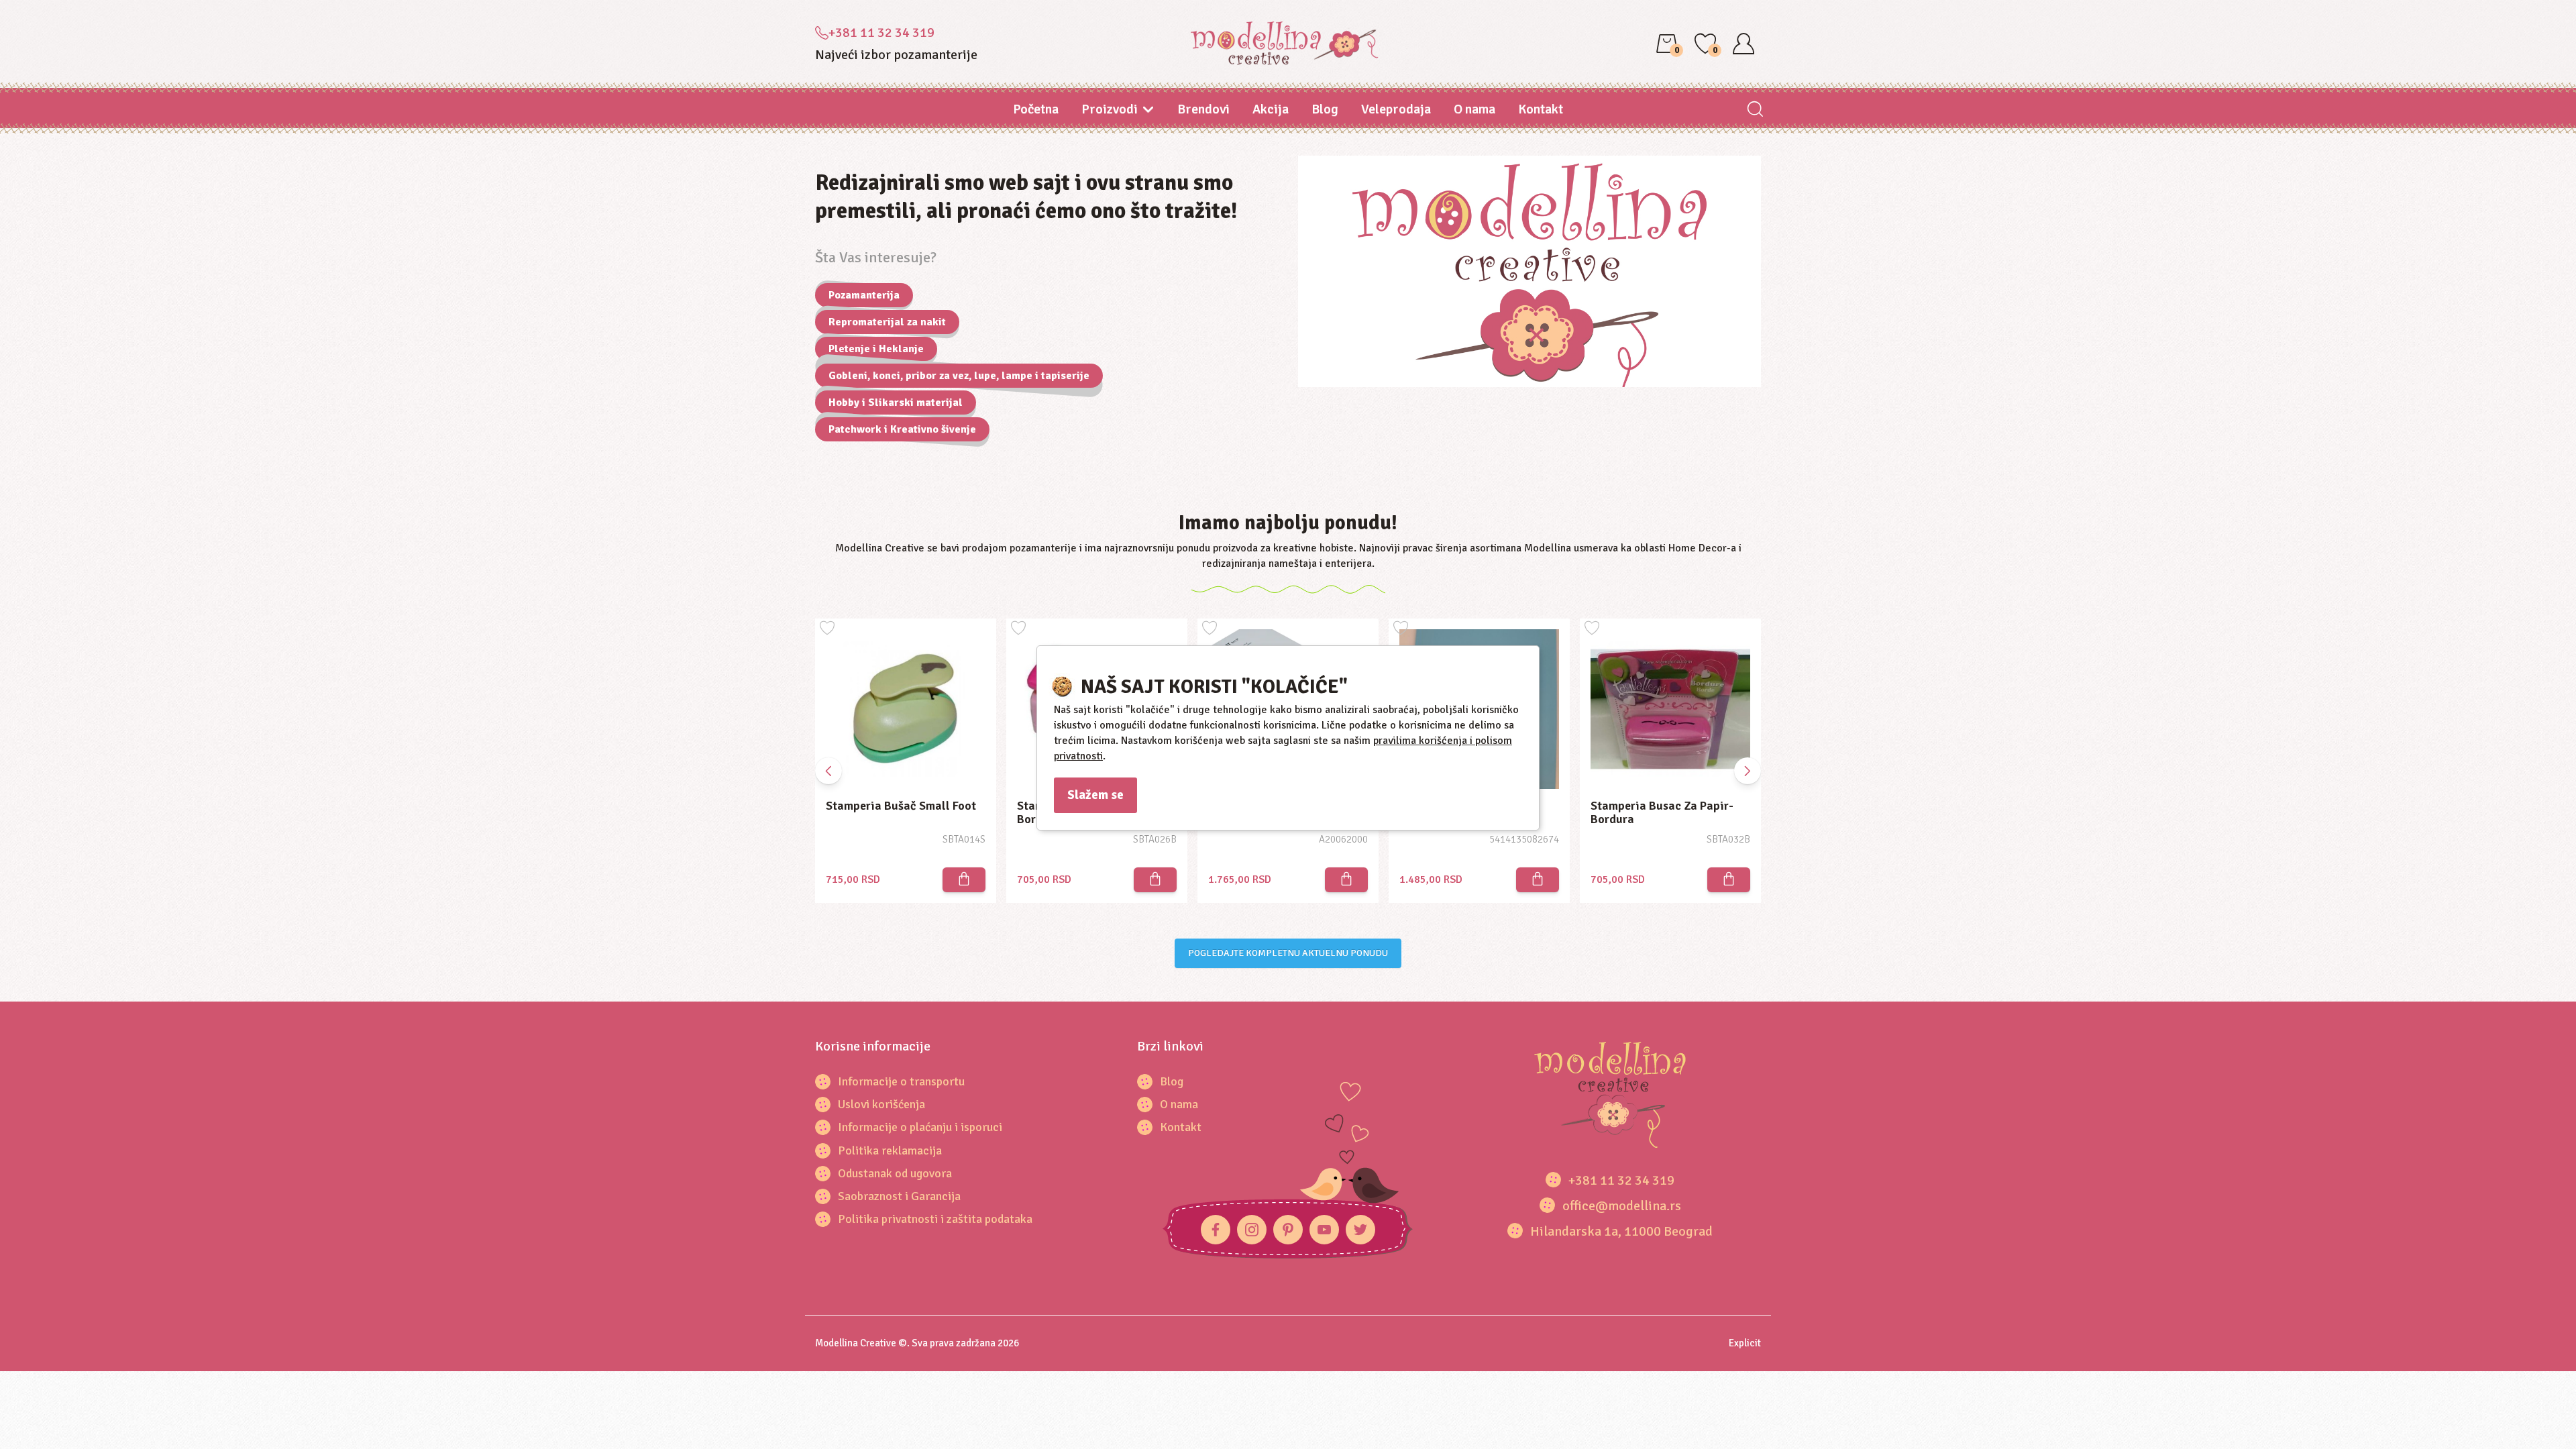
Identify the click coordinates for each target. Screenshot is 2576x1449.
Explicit (1745, 1343)
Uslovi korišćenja (881, 1104)
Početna (1036, 109)
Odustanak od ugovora (895, 1173)
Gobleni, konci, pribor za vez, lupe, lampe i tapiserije (959, 376)
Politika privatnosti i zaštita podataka (935, 1219)
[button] (1748, 771)
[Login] (1743, 44)
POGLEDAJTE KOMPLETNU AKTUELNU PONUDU (1288, 953)
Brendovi (1203, 109)
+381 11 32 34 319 (881, 33)
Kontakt (1541, 109)
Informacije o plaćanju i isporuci (920, 1127)
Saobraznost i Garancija (899, 1196)
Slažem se (1095, 795)
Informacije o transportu (901, 1081)
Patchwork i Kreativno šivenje (902, 429)
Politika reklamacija (890, 1150)
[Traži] (1755, 110)
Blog (1325, 109)
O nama (1474, 109)
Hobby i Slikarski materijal (896, 402)
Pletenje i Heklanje (876, 349)
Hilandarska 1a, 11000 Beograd (1621, 1231)
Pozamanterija (864, 295)
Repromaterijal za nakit (887, 322)
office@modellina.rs (1622, 1206)
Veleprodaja (1396, 109)
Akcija (1271, 109)
